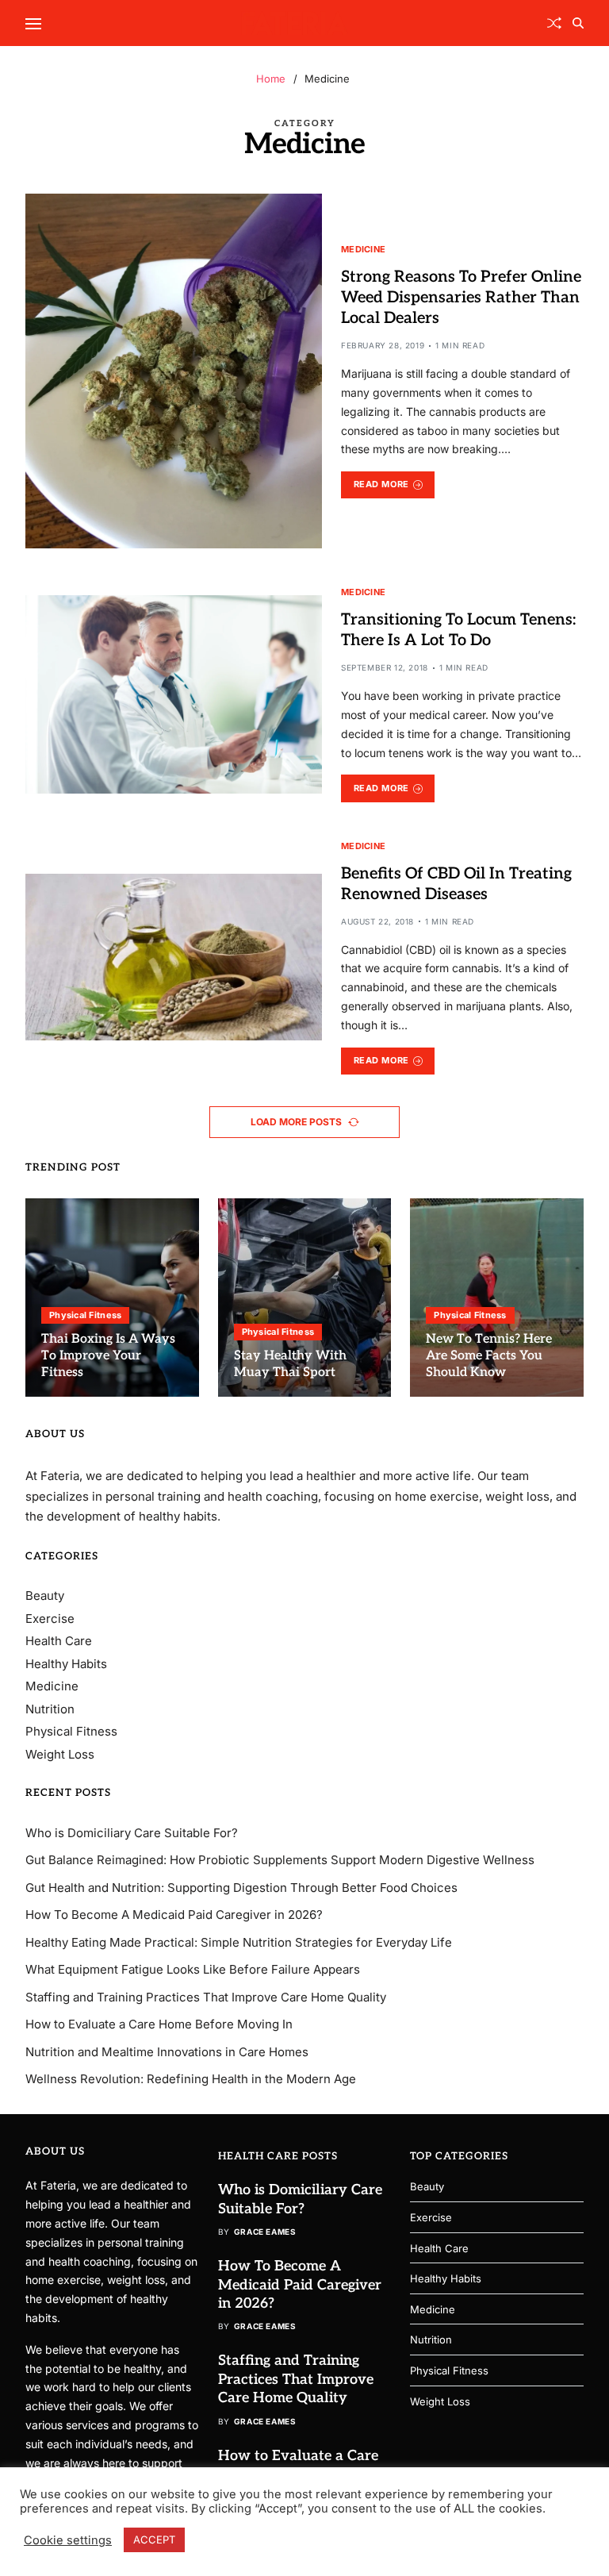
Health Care (59, 1641)
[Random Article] (554, 23)
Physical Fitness (85, 1315)
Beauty (45, 1596)
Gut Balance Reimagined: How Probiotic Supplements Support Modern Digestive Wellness (280, 1860)
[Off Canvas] (33, 24)
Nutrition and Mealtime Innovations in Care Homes (167, 2052)
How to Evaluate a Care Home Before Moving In (159, 2024)
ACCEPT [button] (154, 2539)
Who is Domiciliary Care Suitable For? (132, 1833)
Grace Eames (265, 2232)
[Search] (578, 23)
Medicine (363, 249)
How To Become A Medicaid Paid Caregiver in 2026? (174, 1915)
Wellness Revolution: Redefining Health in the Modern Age (191, 2079)
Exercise (50, 1619)
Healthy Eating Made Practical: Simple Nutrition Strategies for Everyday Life (239, 1942)
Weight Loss (60, 1754)
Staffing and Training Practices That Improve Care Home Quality (206, 1997)
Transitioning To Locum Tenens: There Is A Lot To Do (458, 630)
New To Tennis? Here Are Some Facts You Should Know (489, 1356)
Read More (381, 484)
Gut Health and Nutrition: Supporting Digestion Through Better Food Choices (241, 1888)
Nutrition (50, 1709)
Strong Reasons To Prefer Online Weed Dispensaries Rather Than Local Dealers (461, 298)
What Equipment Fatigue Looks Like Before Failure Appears (193, 1969)
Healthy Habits (66, 1664)
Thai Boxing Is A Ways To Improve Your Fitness (108, 1356)
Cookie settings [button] (68, 2540)
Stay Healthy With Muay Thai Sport (290, 1364)
